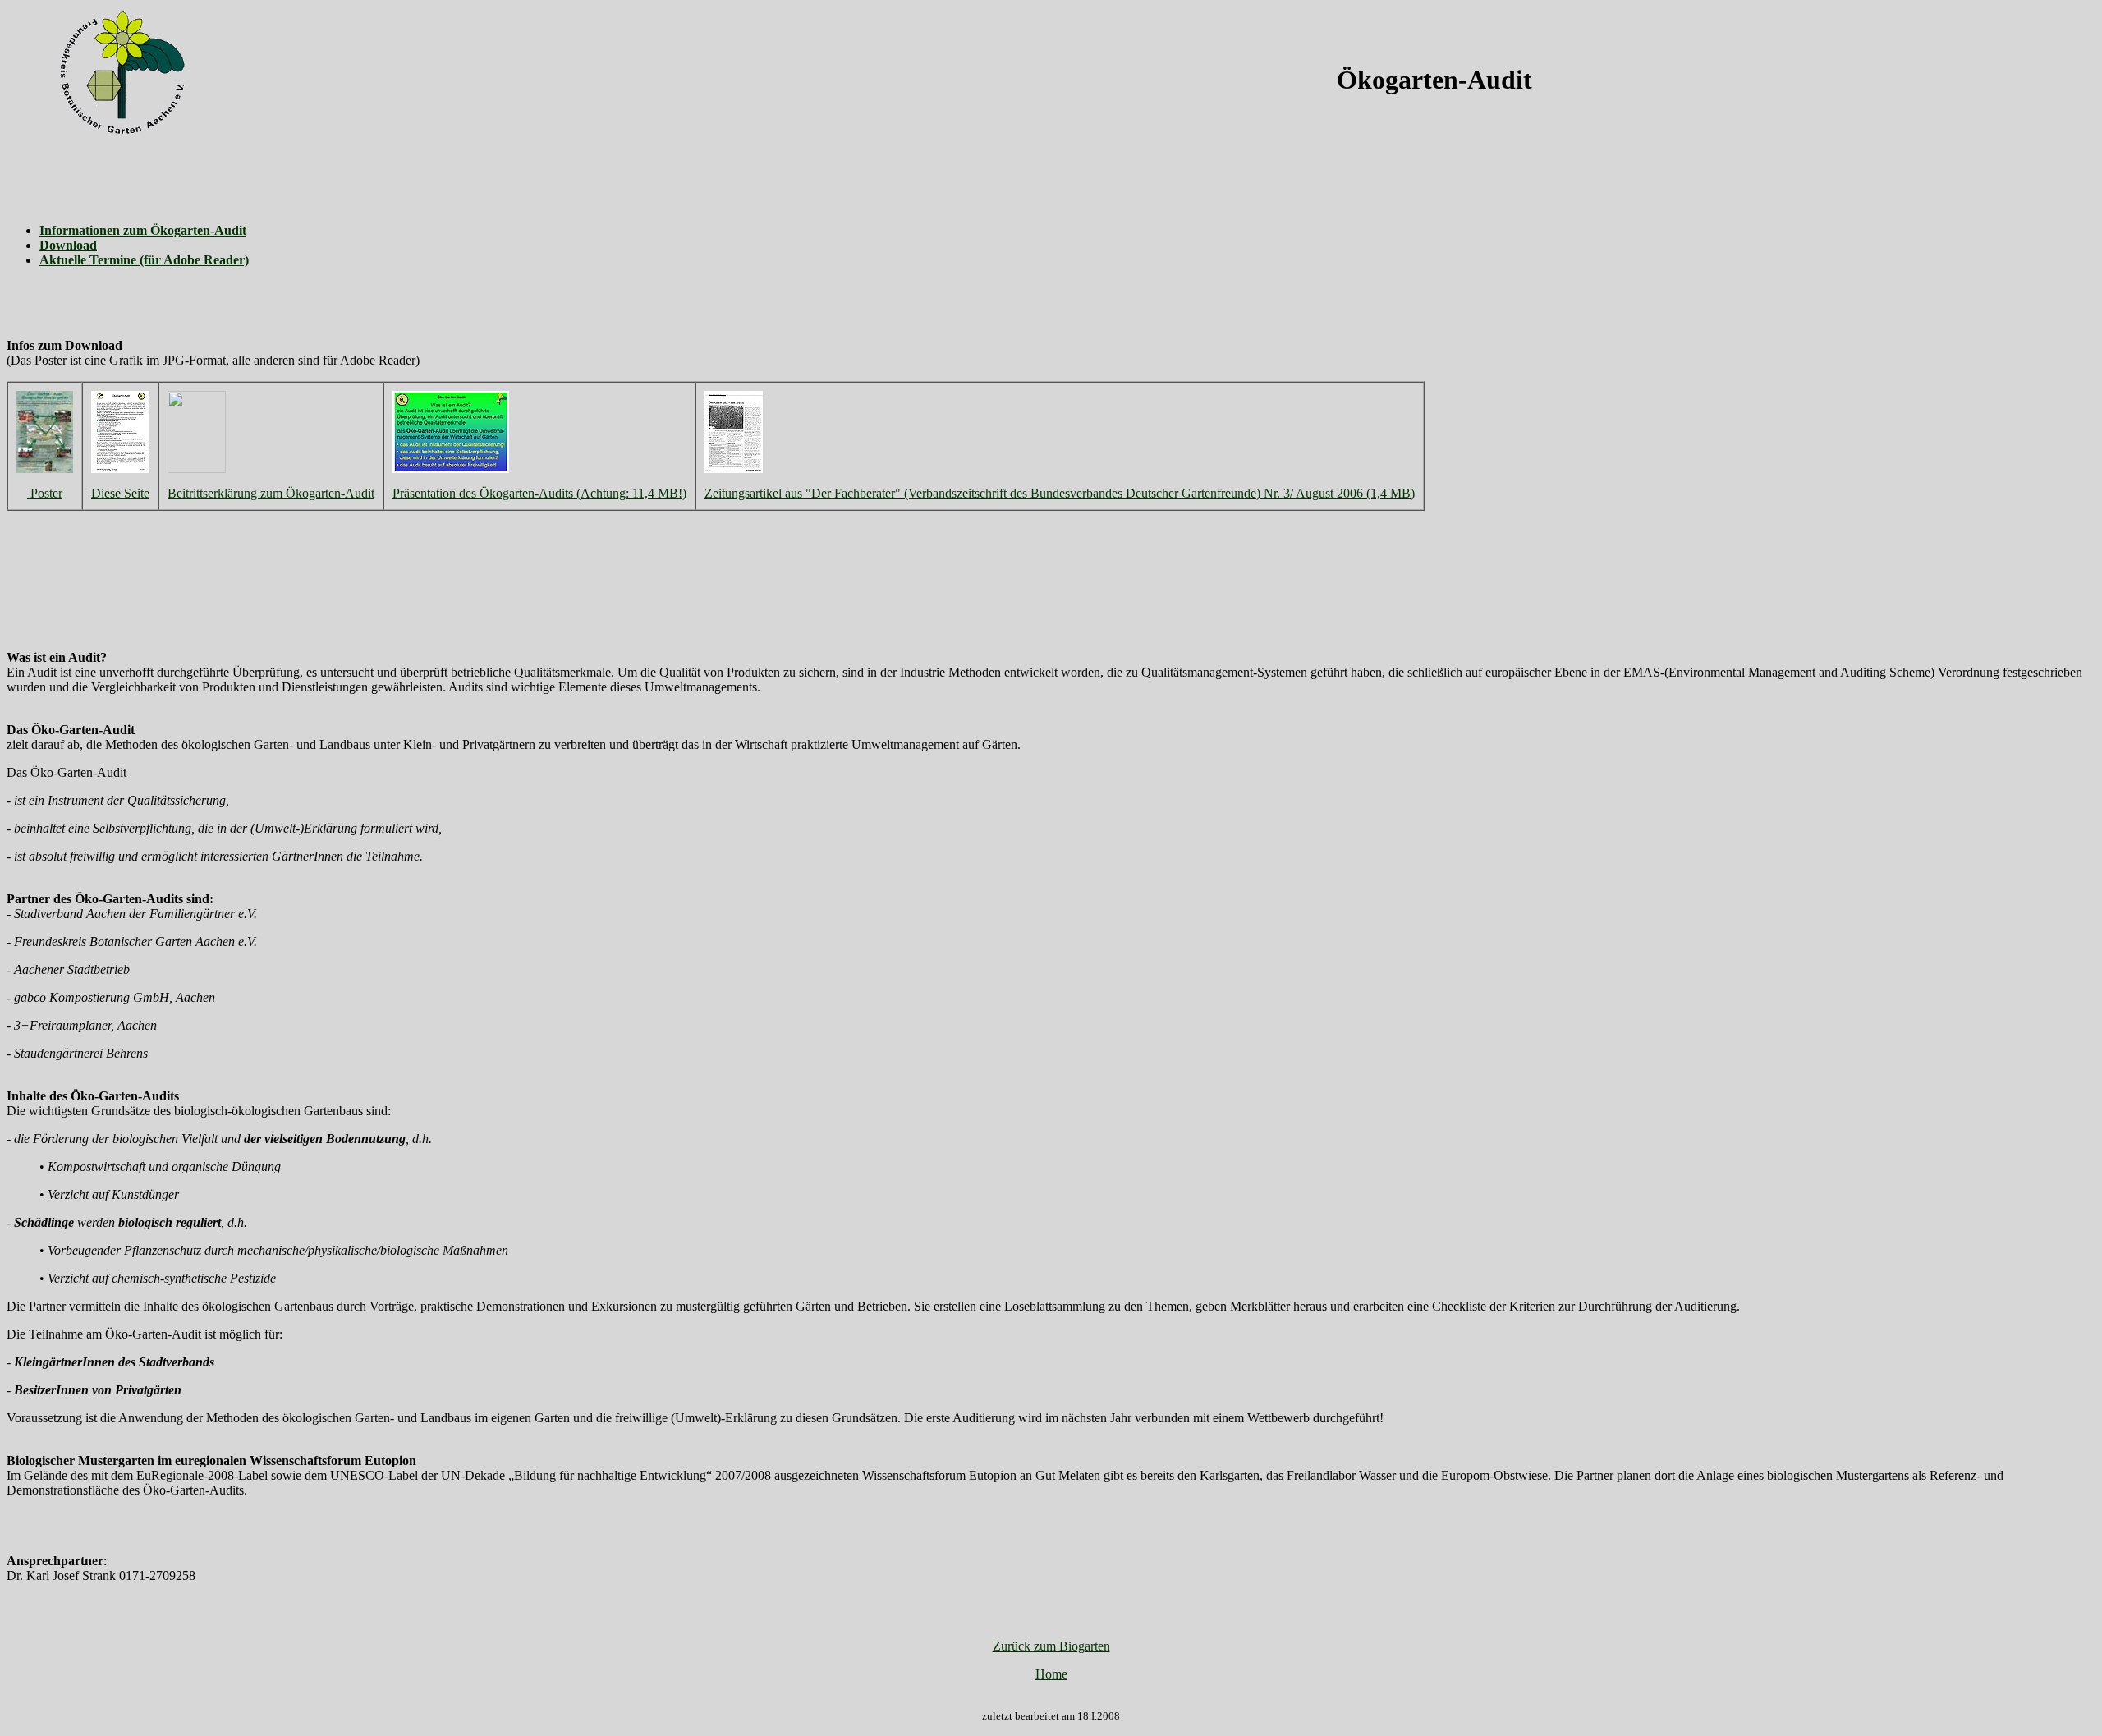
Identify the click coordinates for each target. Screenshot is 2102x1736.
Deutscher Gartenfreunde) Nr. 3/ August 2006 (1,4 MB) (1270, 493)
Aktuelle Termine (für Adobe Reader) (144, 260)
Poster (45, 493)
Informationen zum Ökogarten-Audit (143, 230)
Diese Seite (120, 493)
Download (68, 245)
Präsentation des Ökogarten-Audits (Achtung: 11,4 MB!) (539, 493)
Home (1051, 1674)
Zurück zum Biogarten (1051, 1646)
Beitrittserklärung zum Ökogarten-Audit (271, 493)
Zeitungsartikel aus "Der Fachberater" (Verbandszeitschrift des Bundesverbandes (915, 493)
